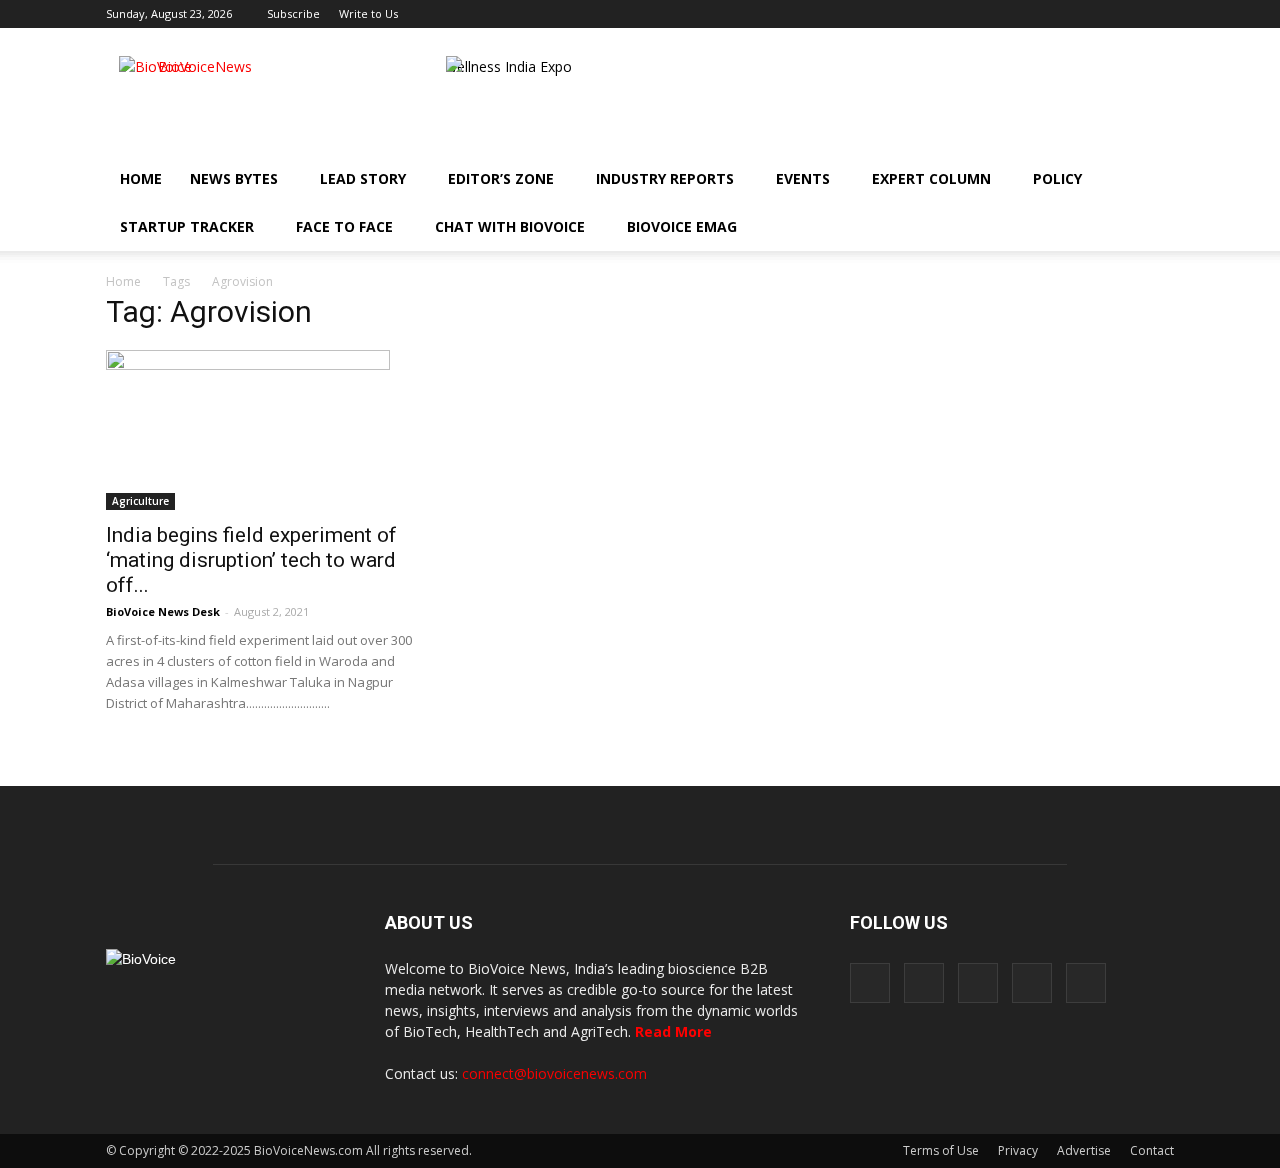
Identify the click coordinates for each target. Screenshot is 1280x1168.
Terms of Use (941, 1150)
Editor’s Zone (501, 178)
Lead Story (363, 178)
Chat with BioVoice (510, 226)
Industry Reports (665, 178)
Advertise (1084, 1150)
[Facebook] (1027, 14)
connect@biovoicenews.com (554, 1073)
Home (141, 178)
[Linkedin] (1093, 14)
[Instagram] (1060, 14)
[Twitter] (1126, 14)
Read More (673, 1031)
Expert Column (931, 178)
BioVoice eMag (682, 226)
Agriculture (140, 501)
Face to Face (344, 226)
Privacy (1018, 1150)
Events (803, 178)
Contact (1152, 1150)
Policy (1057, 178)
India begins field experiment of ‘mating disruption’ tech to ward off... (251, 560)
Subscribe (293, 13)
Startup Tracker (187, 226)
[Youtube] (1159, 14)
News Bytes (234, 178)
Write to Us (368, 13)
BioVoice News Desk (163, 611)
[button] (1102, 227)
